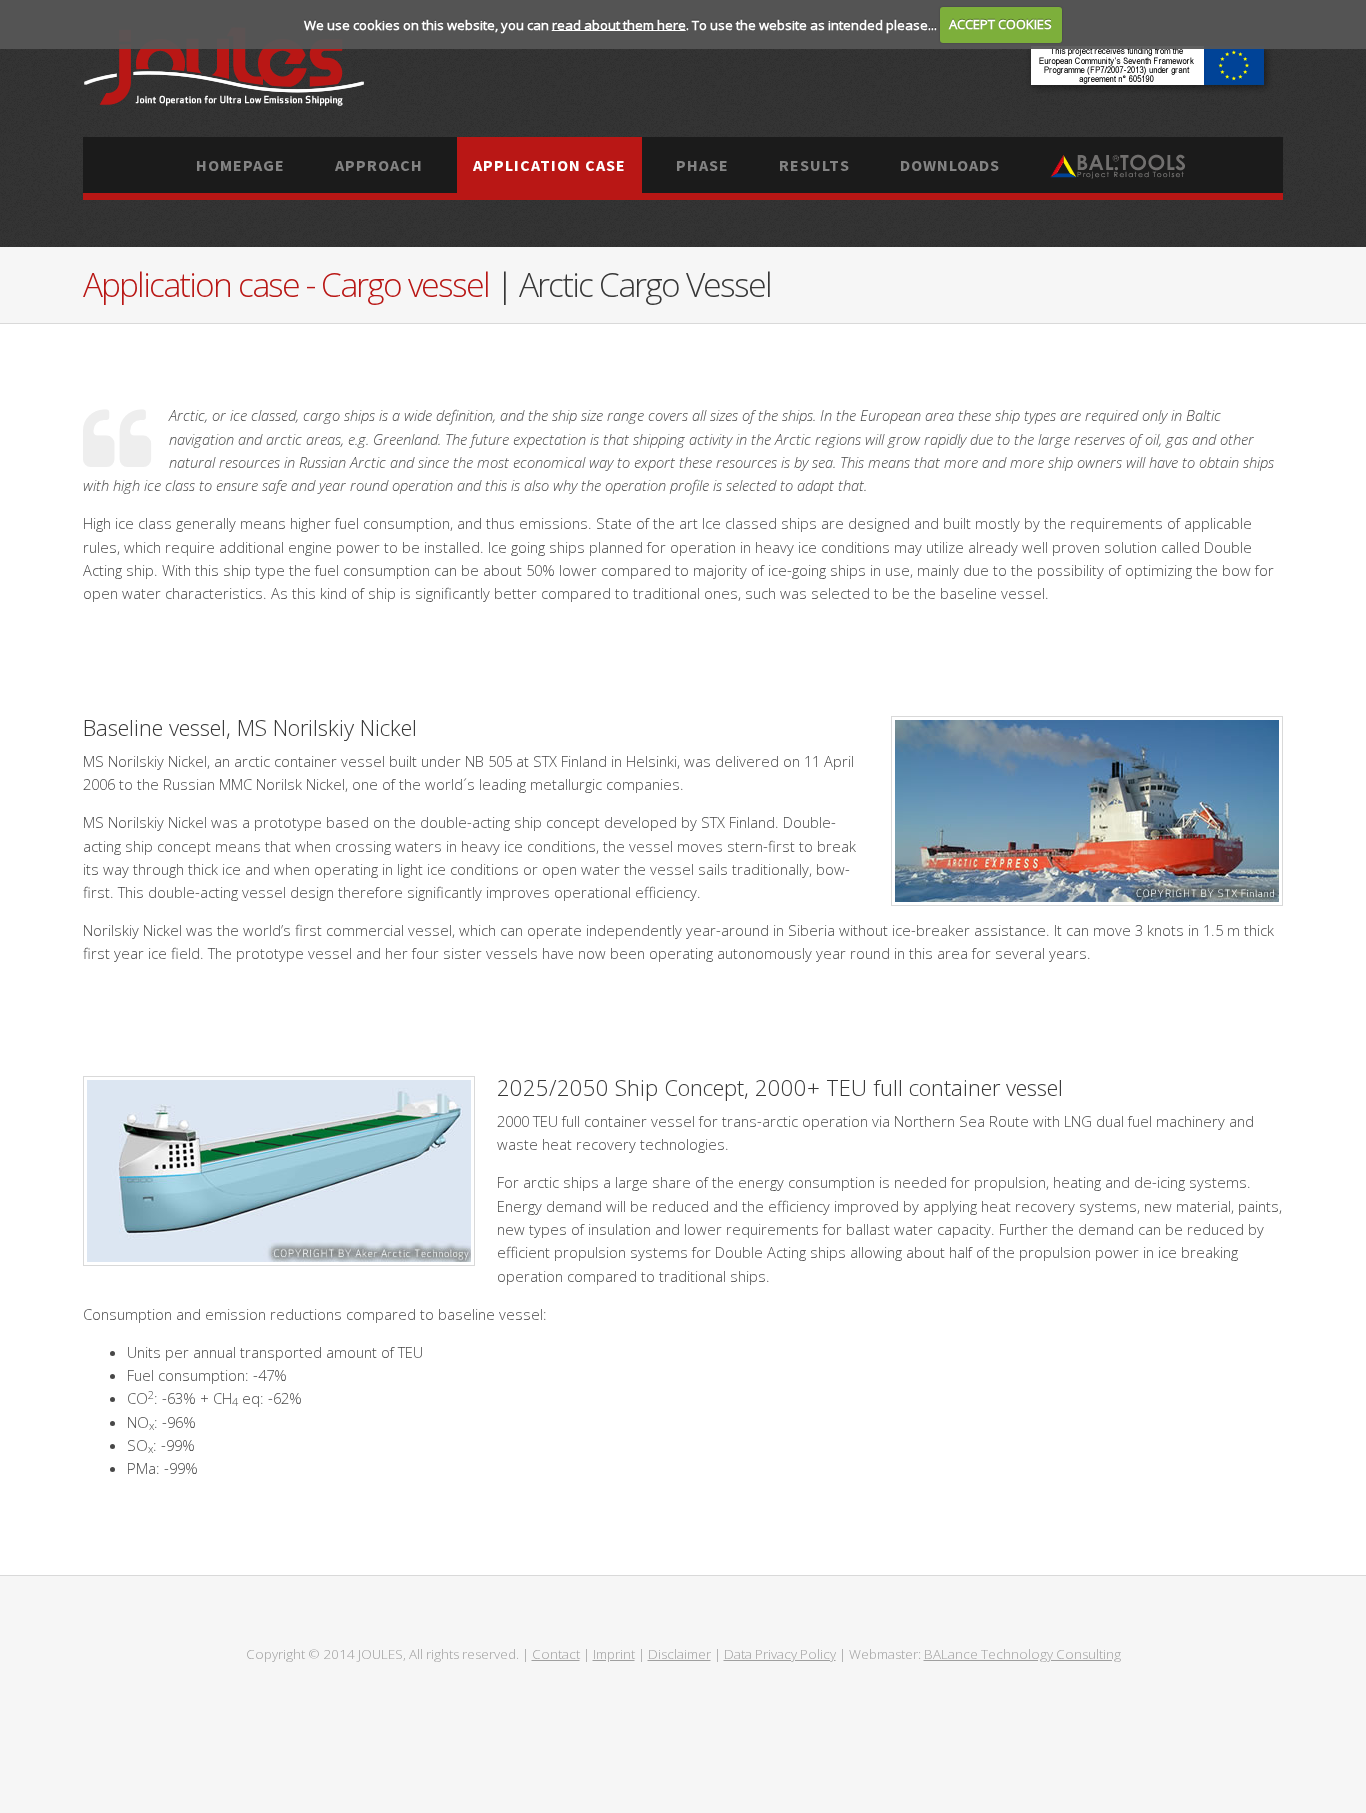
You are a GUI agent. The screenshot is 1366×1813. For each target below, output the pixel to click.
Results (814, 165)
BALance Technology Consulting (1022, 1654)
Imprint (614, 1654)
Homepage (240, 165)
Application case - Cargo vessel (289, 284)
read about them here (619, 24)
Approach (379, 165)
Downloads (950, 165)
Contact (556, 1654)
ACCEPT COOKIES (1000, 24)
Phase (702, 165)
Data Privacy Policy (780, 1654)
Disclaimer (679, 1654)
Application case (549, 165)
